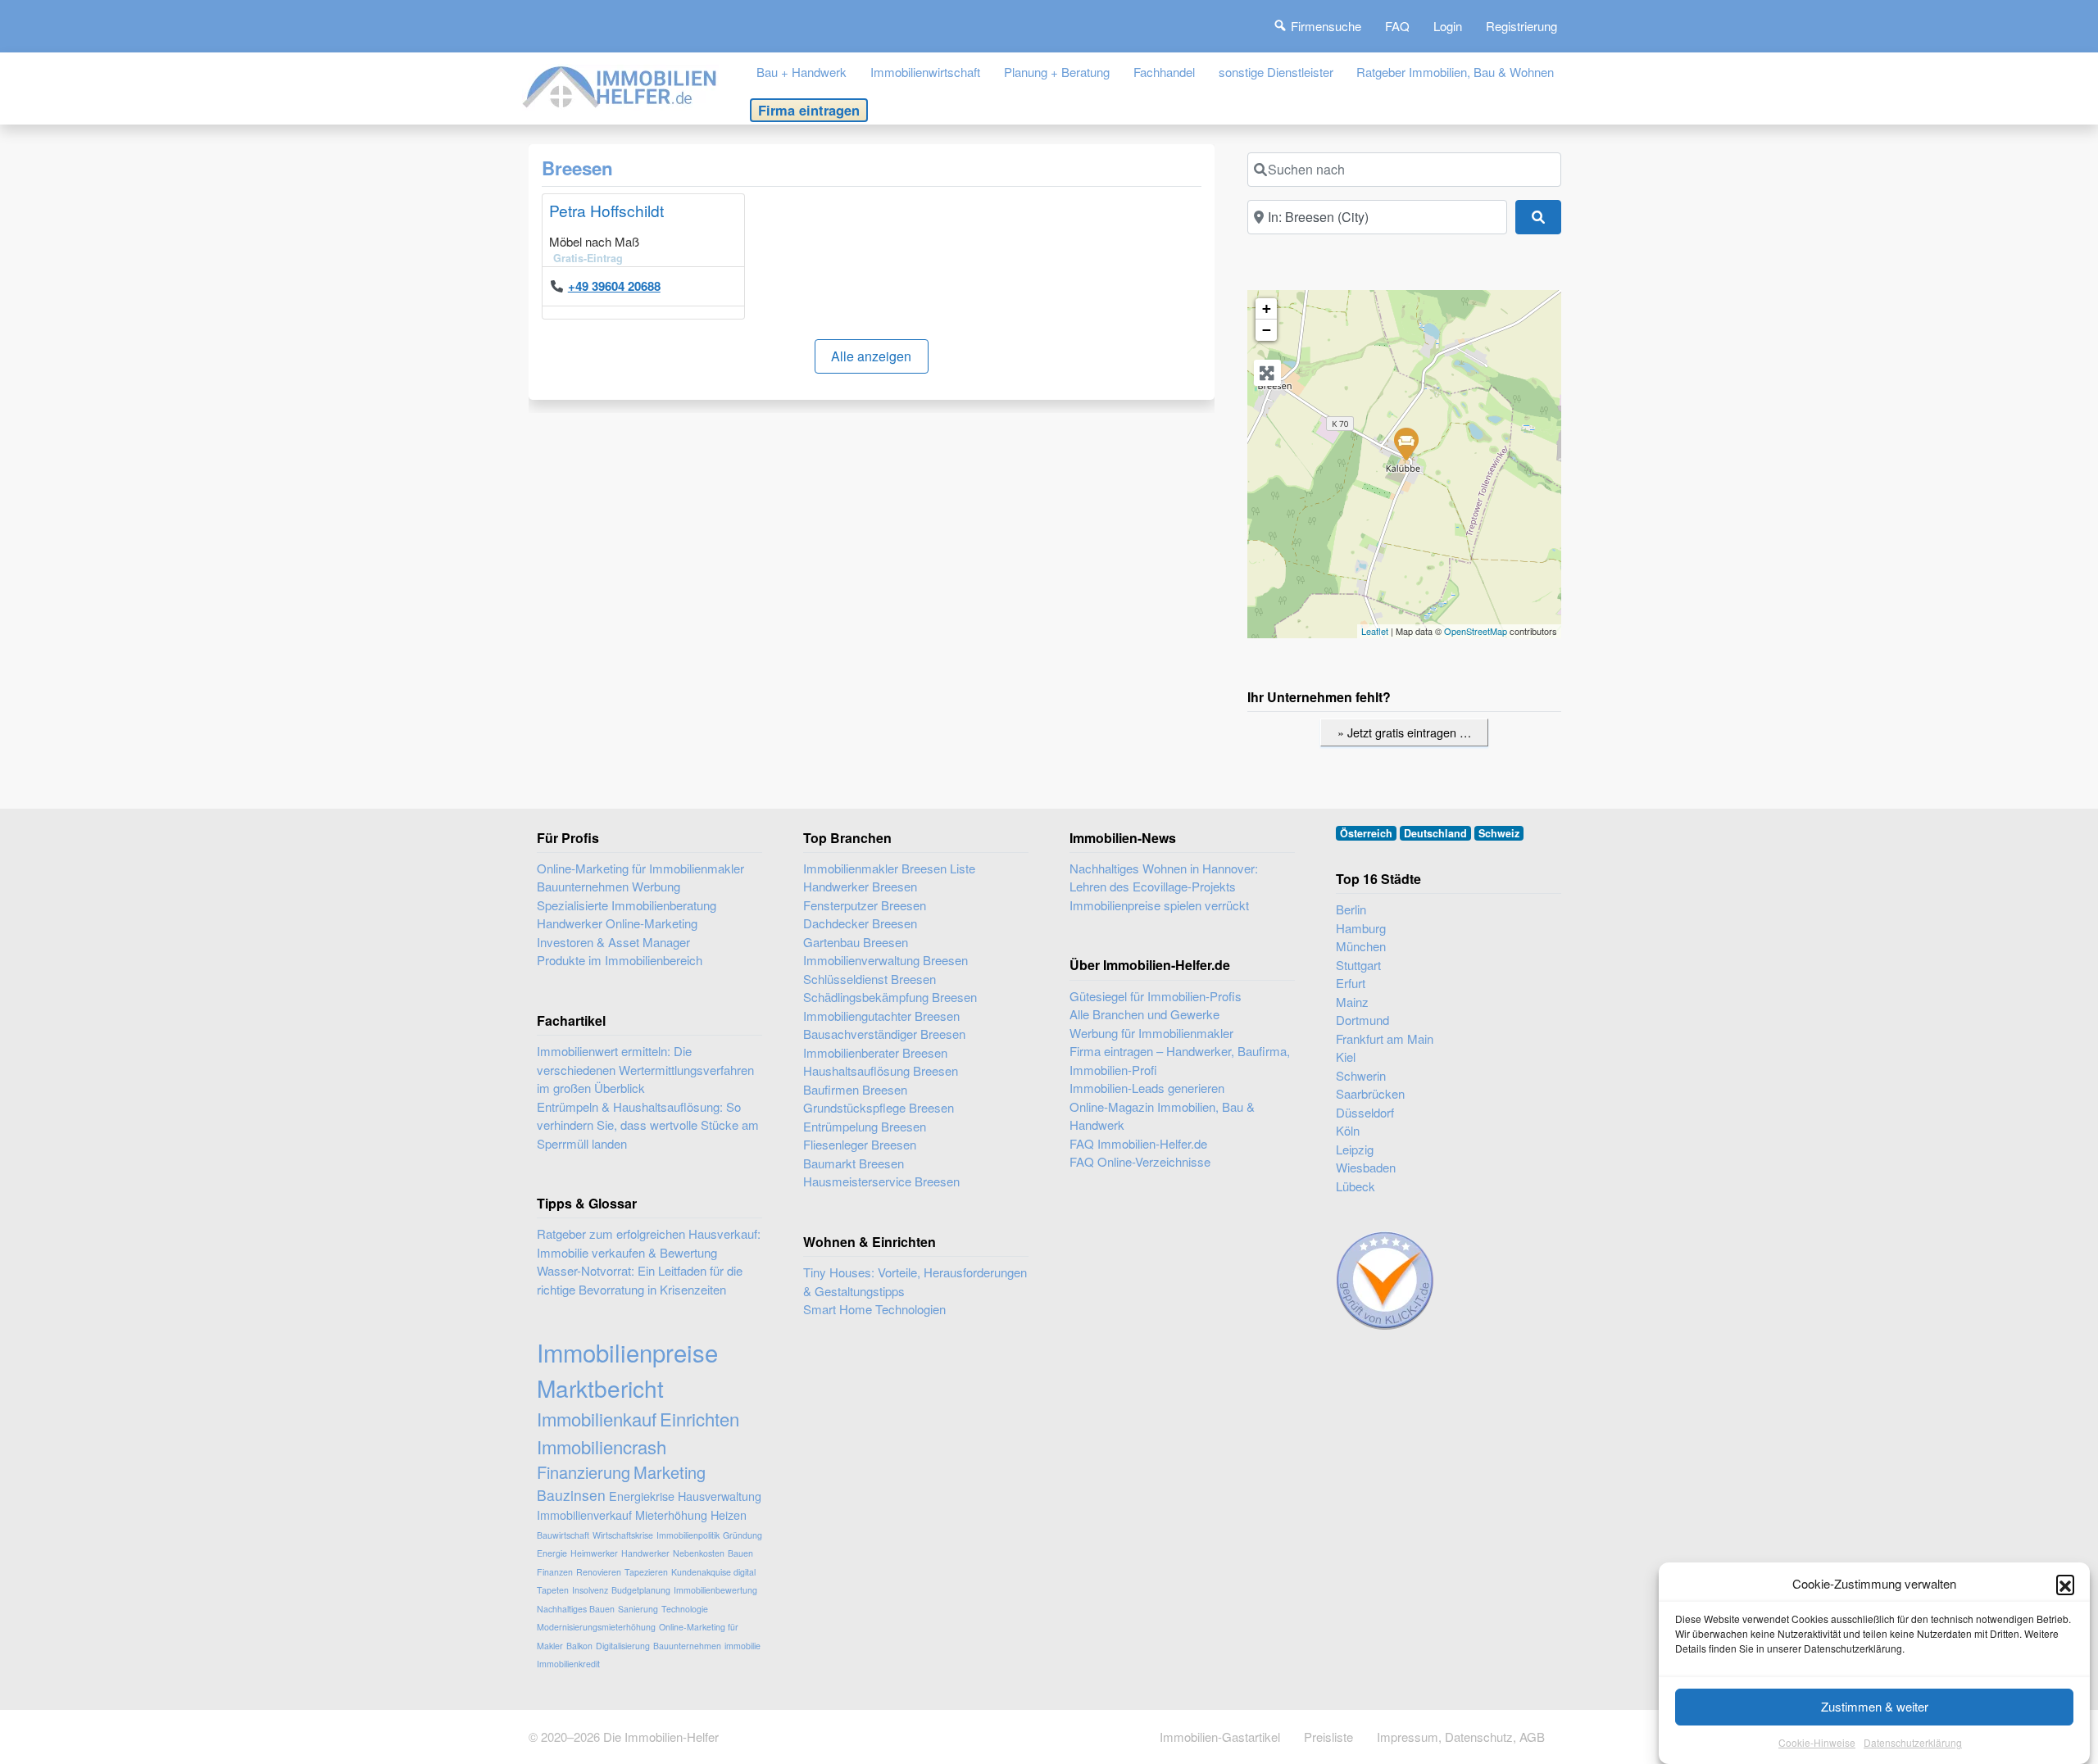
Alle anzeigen (871, 356)
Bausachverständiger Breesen (884, 1034)
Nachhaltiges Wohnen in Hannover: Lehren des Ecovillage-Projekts (1164, 877)
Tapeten (553, 1590)
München (1361, 946)
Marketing (670, 1472)
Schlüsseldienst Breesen (870, 979)
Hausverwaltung (720, 1496)
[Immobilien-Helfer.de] (620, 85)
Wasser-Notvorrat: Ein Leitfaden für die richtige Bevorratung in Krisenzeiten (640, 1280)
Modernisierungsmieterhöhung (596, 1627)
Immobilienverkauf (584, 1515)
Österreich (1366, 833)
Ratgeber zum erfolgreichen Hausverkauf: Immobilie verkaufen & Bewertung (649, 1243)
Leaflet (1375, 631)
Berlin (1351, 909)
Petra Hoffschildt (606, 210)
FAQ (1397, 26)
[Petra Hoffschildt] (1405, 443)
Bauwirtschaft (563, 1535)
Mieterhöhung (671, 1515)
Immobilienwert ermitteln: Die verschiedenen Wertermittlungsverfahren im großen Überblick (645, 1069)
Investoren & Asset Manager (613, 942)
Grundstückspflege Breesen (879, 1107)
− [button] (1267, 330)
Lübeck (1356, 1186)
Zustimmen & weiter (1875, 1706)
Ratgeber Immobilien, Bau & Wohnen (1455, 72)
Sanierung (638, 1609)
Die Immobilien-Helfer (661, 1737)
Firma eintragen (809, 110)
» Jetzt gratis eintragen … (1404, 732)
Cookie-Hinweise (1817, 1743)
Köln (1348, 1130)
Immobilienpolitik (688, 1535)
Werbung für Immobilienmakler (1151, 1033)
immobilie (742, 1646)
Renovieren (599, 1572)
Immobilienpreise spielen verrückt (1159, 905)
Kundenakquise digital (713, 1572)
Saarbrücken (1370, 1093)
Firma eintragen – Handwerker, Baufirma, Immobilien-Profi (1180, 1060)
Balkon (579, 1646)
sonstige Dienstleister (1276, 72)
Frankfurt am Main (1385, 1038)
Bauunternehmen (687, 1646)
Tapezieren (646, 1572)
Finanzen (555, 1572)
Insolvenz (590, 1590)
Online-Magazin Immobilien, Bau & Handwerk (1162, 1116)
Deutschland (1435, 833)
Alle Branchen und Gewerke (1144, 1014)
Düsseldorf (1365, 1112)
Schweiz (1499, 833)
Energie (552, 1553)
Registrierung (1521, 26)
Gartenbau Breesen (856, 942)
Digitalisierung (623, 1646)
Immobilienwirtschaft (925, 72)
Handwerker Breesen (860, 886)
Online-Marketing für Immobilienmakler (640, 868)
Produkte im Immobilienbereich (620, 960)
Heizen (729, 1515)
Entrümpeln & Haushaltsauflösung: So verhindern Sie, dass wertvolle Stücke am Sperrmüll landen (648, 1125)
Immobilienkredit (568, 1664)
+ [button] (1267, 308)
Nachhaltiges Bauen (576, 1609)
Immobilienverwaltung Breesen (886, 960)
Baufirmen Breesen (855, 1089)
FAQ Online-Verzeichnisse (1140, 1161)
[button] (2065, 1584)
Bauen (740, 1553)
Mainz (1352, 1002)
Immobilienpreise (627, 1352)
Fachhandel (1164, 72)
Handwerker (645, 1553)
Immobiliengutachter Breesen (881, 1016)
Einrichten (699, 1419)
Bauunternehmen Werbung (609, 886)
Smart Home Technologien (874, 1309)
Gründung (742, 1535)
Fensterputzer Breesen (865, 905)
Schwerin (1361, 1075)
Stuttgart (1358, 965)
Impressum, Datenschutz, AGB (1461, 1737)
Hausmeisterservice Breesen (881, 1181)
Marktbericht (600, 1388)
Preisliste (1328, 1737)
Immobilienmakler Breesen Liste (889, 868)
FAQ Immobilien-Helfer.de (1138, 1143)
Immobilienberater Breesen (875, 1052)
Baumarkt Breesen (854, 1163)
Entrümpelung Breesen (865, 1126)
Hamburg (1361, 928)
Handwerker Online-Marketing (617, 923)
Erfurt (1351, 983)
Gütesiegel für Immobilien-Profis (1156, 996)
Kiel (1346, 1057)
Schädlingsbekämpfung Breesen (890, 997)
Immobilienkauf (597, 1419)
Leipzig (1355, 1149)
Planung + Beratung (1057, 72)
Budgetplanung (641, 1590)
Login (1448, 26)
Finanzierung (584, 1472)
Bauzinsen (571, 1495)
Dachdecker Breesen (860, 923)
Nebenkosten (699, 1553)
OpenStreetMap (1476, 631)
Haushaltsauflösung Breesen (881, 1070)
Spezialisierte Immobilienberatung (627, 905)
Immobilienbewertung (715, 1590)
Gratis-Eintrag (588, 258)
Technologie (685, 1609)
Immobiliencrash (602, 1447)
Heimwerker (594, 1553)
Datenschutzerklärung (1913, 1743)
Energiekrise (642, 1496)
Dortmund (1362, 1020)
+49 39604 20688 (614, 286)
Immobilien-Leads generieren (1147, 1088)
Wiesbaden (1366, 1167)
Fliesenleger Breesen (860, 1144)
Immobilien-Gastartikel (1220, 1737)
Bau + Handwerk (802, 72)
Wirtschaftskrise (623, 1535)
